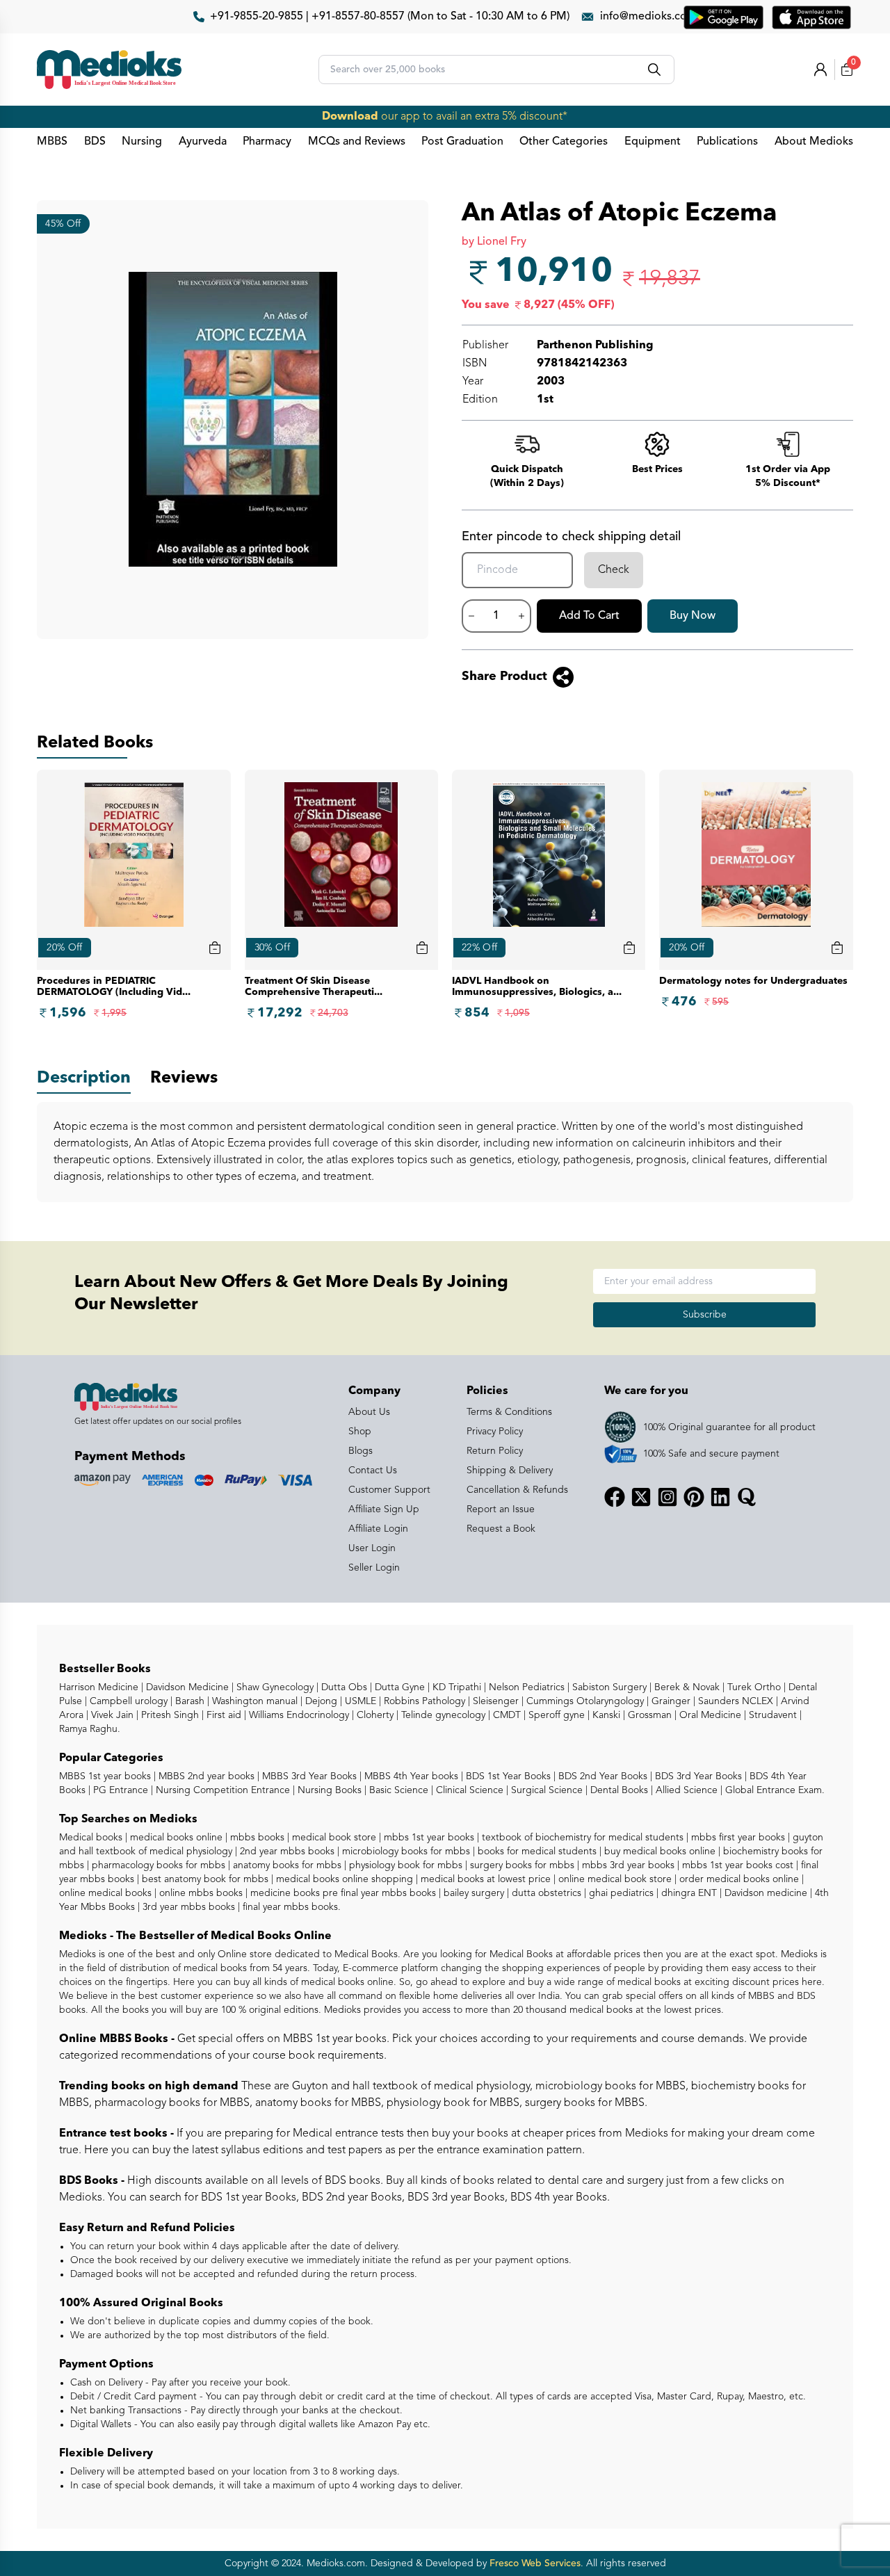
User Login (372, 1548)
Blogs (361, 1451)
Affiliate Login (378, 1529)
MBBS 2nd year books (205, 1776)
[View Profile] (820, 70)
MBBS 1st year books (106, 1776)
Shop (360, 1432)
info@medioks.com (648, 17)
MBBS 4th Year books (410, 1776)
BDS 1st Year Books (507, 1776)
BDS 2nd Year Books (601, 1776)
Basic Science (397, 1790)
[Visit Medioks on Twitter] (641, 1497)
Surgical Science (545, 1790)
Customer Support (389, 1490)
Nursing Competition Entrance (221, 1790)
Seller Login (374, 1568)
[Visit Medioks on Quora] (747, 1497)
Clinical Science (468, 1790)
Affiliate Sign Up (384, 1509)
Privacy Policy (495, 1432)
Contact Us (373, 1471)
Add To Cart (589, 616)
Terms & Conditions (509, 1412)
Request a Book (501, 1529)
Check (614, 570)
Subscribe (705, 1315)
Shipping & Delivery (510, 1471)
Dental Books (618, 1790)
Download (350, 117)
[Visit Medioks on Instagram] (667, 1497)
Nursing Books (328, 1790)
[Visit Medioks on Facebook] (615, 1497)
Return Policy (495, 1451)
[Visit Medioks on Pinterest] (694, 1497)
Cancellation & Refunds (517, 1490)
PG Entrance (119, 1790)
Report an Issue (501, 1509)
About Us (369, 1412)
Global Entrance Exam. (774, 1790)
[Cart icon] (215, 948)
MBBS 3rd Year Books (308, 1776)
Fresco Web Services (535, 2563)
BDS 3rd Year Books (697, 1776)
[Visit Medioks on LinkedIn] (720, 1497)
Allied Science (685, 1790)
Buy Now (693, 616)
